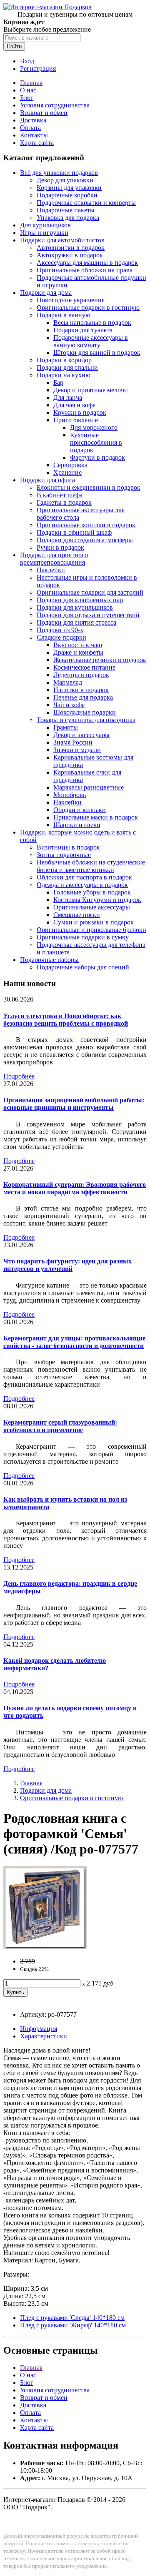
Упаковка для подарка (68, 218)
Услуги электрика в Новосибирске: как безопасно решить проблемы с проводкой (66, 1020)
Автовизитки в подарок (71, 248)
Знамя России (73, 742)
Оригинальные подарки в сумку (83, 937)
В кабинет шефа (60, 495)
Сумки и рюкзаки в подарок (94, 922)
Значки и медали (77, 750)
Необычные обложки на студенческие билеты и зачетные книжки (91, 866)
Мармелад (68, 682)
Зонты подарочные (64, 855)
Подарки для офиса (47, 480)
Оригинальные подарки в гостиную (88, 308)
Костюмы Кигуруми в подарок (97, 900)
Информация (39, 2029)
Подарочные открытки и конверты (86, 203)
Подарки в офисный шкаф (74, 532)
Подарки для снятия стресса (76, 622)
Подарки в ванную (64, 315)
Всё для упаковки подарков (59, 173)
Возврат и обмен (44, 113)
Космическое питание (84, 667)
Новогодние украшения (71, 300)
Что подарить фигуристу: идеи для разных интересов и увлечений (67, 1265)
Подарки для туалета (83, 330)
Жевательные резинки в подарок (100, 660)
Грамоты (66, 727)
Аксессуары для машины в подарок (87, 263)
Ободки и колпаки (80, 810)
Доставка (33, 120)
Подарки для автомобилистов (62, 240)
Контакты (34, 135)
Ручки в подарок (60, 547)
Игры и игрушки (44, 233)
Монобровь (70, 795)
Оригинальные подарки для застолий (90, 592)
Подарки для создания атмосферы (85, 540)
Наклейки (51, 570)
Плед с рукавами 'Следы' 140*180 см (72, 2318)
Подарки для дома (46, 293)
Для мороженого (94, 427)
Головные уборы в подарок (92, 892)
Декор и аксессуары (81, 735)
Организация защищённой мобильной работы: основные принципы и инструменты (74, 1104)
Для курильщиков (45, 225)
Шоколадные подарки (85, 712)
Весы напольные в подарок (92, 323)
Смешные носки (77, 915)
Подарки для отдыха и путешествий (88, 615)
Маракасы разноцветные (89, 787)
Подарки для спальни (67, 367)
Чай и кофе (69, 705)
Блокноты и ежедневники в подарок (89, 487)
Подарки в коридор (64, 360)
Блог (27, 98)
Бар (58, 382)
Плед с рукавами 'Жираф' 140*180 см (73, 2325)
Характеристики (44, 2036)
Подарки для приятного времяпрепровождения (54, 559)
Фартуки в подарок (97, 457)
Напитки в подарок (81, 690)
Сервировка (70, 465)
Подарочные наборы (49, 960)
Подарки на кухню (64, 375)
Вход (27, 61)
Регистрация (38, 69)
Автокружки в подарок (70, 255)
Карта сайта (37, 143)
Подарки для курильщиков (75, 607)
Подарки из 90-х (60, 630)
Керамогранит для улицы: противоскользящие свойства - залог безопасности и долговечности (74, 1342)
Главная (31, 83)
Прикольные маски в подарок (96, 817)
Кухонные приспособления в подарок (96, 442)
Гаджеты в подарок (64, 502)
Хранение (67, 472)
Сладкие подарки (61, 637)
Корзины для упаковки (69, 188)
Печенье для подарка (83, 697)
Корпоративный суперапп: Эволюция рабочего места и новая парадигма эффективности (75, 1188)
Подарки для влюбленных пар (80, 600)
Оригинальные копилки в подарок (86, 525)
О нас (28, 90)
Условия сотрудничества (55, 105)
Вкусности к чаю (78, 645)
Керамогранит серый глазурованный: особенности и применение (60, 1426)
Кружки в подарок (80, 412)
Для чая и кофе (74, 405)
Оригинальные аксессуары (92, 907)
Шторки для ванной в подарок (97, 353)
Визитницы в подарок (68, 847)
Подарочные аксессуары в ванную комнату (91, 341)
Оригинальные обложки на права (85, 270)
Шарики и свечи (77, 825)
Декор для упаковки (65, 180)
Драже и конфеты (78, 652)
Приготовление (76, 420)
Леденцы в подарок (81, 675)
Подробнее (19, 1076)
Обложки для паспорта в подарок (84, 877)
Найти (14, 46)
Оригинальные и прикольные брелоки (91, 930)
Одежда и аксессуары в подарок (82, 885)
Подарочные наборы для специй (83, 967)
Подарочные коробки (67, 195)
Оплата (30, 128)
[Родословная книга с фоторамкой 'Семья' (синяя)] (45, 1947)
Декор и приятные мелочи (91, 390)
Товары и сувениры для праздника (86, 720)
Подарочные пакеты (66, 210)
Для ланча (68, 397)
